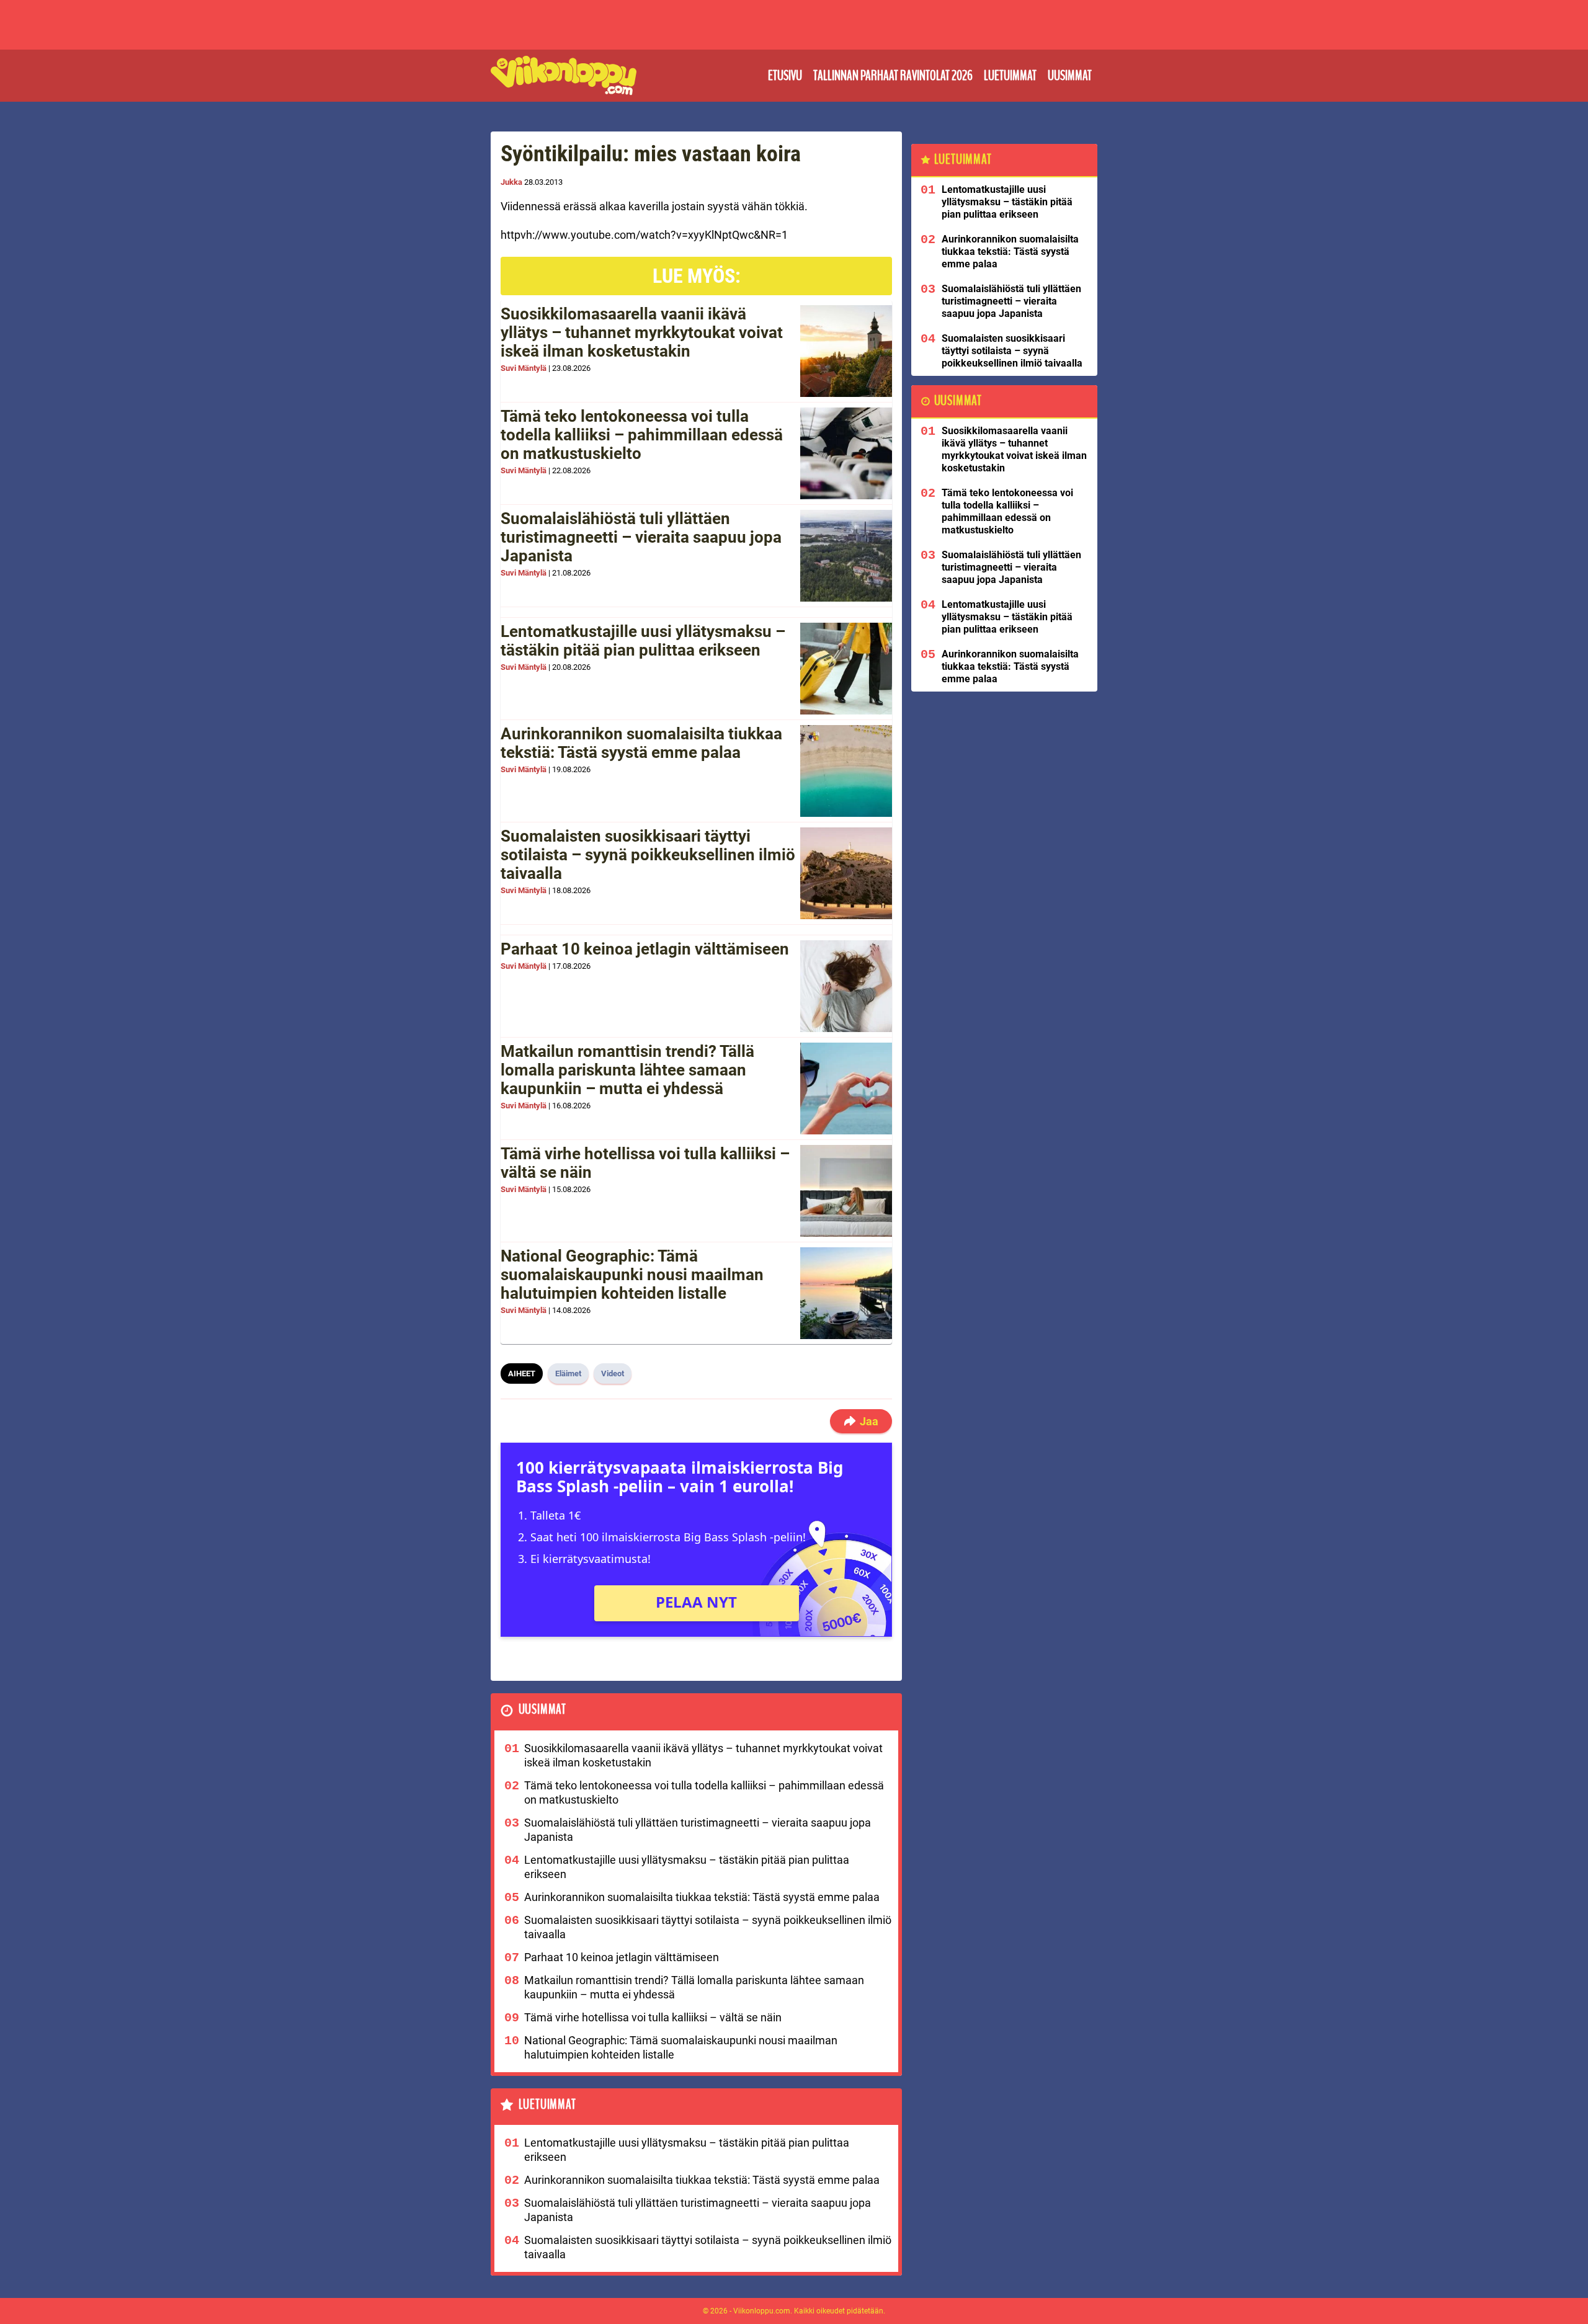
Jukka (511, 182)
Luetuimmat (1010, 76)
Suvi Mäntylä (524, 368)
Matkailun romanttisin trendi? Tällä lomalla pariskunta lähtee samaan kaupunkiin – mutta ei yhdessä (627, 1070)
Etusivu (785, 76)
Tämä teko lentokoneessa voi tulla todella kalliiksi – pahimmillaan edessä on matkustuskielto (642, 435)
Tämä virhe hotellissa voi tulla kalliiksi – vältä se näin (645, 1163)
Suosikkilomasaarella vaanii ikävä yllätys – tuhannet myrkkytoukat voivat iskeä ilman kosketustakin (642, 332)
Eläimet (568, 1373)
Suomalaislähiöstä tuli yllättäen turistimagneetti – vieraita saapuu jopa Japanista (641, 537)
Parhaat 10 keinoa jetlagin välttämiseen (645, 949)
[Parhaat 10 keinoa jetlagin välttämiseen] (846, 986)
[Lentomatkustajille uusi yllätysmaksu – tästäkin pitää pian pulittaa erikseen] (846, 669)
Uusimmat (1070, 76)
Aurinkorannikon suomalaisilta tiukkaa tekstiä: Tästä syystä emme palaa (641, 743)
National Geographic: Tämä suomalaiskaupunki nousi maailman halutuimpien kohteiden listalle (632, 1275)
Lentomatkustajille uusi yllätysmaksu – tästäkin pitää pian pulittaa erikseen (643, 641)
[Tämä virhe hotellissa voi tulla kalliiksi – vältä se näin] (846, 1191)
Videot (613, 1373)
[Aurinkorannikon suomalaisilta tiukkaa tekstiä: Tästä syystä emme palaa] (846, 771)
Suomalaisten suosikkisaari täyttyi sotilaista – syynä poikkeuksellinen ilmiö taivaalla (648, 855)
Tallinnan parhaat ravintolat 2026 (893, 76)
